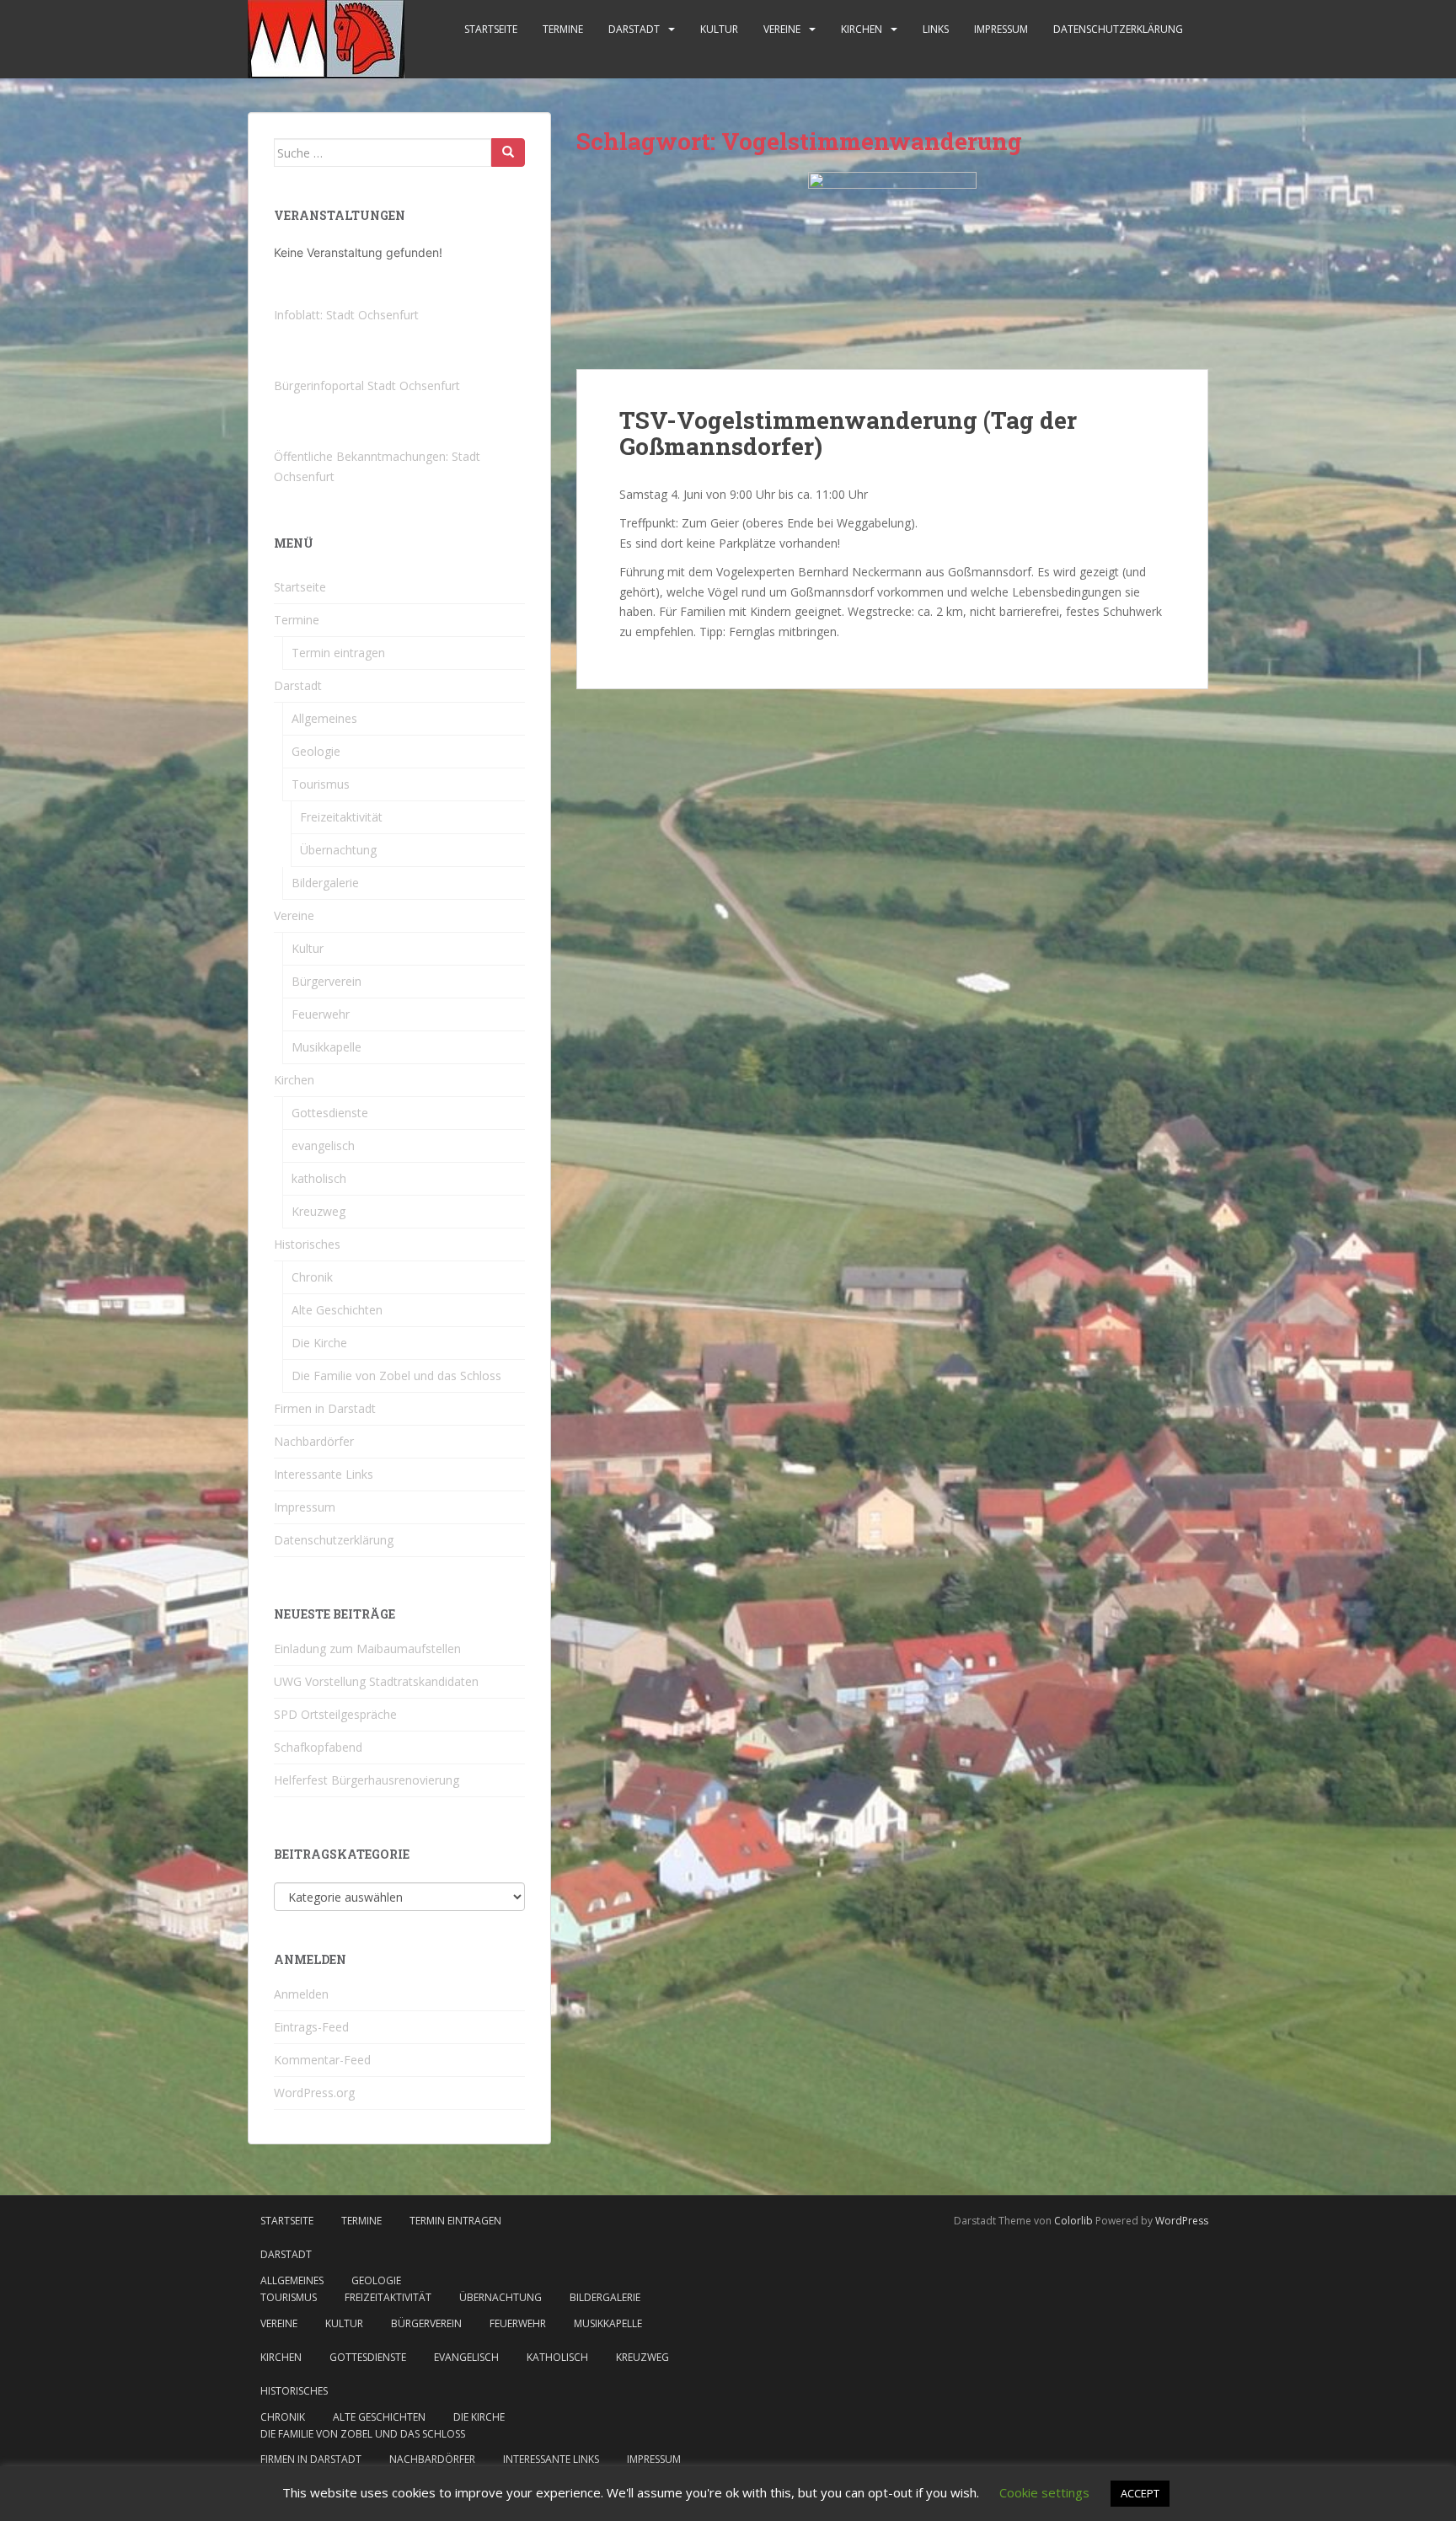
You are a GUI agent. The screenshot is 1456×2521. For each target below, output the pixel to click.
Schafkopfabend (318, 1747)
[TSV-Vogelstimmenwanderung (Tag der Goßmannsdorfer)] (892, 270)
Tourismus (321, 784)
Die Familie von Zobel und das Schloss (396, 1376)
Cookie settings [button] (1044, 2492)
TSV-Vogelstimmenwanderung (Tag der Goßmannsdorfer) (848, 433)
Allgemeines (324, 718)
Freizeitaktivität (341, 817)
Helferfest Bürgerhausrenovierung (367, 1780)
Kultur (719, 29)
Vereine (782, 29)
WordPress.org (314, 2093)
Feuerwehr (321, 1014)
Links (936, 29)
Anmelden (301, 1994)
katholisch (319, 1178)
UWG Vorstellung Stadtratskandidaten (376, 1681)
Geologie (316, 751)
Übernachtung (338, 850)
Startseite (491, 29)
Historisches (307, 1244)
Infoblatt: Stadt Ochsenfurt (346, 315)
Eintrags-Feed (311, 2027)
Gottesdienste (330, 1113)
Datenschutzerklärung (1118, 29)
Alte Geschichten (337, 1310)
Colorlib (1073, 2221)
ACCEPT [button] (1140, 2493)
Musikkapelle (327, 1047)
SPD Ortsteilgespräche (335, 1714)
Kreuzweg (318, 1211)
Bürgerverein (327, 981)
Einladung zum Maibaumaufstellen (367, 1649)
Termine (563, 29)
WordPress (1182, 2221)
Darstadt (634, 29)
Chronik (312, 1277)
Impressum (1001, 29)
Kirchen (862, 29)
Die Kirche (319, 1343)
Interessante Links (324, 1474)
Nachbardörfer (314, 1441)
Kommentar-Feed (322, 2060)
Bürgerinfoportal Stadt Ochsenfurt (367, 385)
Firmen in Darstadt (325, 1408)
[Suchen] (508, 153)
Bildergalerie (325, 883)
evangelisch (323, 1145)
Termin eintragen (338, 653)
